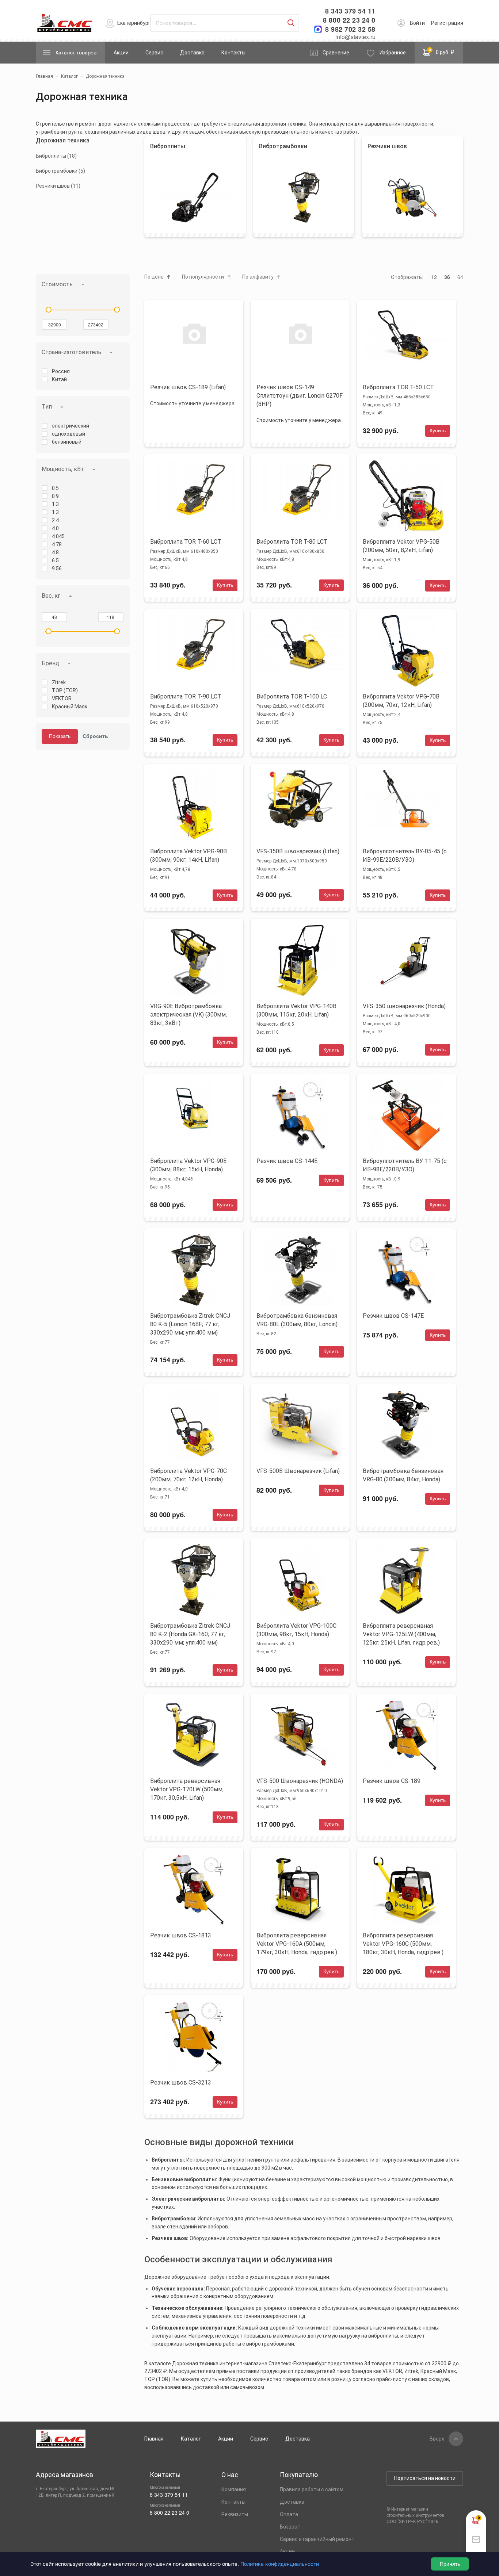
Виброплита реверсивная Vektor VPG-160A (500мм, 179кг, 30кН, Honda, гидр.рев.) (297, 1944)
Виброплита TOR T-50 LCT (398, 387)
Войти (417, 23)
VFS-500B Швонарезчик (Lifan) (298, 1471)
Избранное (393, 53)
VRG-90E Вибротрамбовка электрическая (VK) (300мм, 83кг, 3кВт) (188, 1015)
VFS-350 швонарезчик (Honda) (404, 1006)
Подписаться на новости (425, 2478)
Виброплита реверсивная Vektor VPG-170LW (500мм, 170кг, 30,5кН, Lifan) (187, 1789)
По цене (154, 277)
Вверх (437, 2439)
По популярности (203, 277)
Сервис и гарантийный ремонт (317, 2539)
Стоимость (57, 284)
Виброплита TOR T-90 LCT (186, 696)
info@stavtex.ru (355, 37)
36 (447, 277)
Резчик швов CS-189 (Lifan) (188, 387)
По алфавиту (258, 277)
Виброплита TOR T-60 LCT (186, 542)
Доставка (192, 53)
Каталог (191, 2439)
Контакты (233, 53)
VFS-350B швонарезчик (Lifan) (298, 851)
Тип (47, 407)
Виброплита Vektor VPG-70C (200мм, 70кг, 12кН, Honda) (188, 1475)
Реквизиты (235, 2514)
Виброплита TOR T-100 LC (292, 696)
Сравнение (336, 53)
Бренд (50, 663)
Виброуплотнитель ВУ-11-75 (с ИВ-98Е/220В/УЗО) (405, 1165)
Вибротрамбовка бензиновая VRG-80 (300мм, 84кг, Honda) (403, 1475)
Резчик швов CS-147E (393, 1316)
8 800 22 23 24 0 (349, 20)
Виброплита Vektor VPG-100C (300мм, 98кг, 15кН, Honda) (296, 1630)
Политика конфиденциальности (280, 2564)
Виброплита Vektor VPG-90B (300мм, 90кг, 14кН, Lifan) (188, 856)
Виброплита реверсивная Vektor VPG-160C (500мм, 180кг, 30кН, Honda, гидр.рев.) (403, 1944)
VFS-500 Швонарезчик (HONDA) (300, 1781)
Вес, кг (51, 596)
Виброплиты (168, 146)
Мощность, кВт (63, 469)
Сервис (154, 53)
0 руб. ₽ (442, 51)
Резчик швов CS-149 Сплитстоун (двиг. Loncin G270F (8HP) (300, 396)
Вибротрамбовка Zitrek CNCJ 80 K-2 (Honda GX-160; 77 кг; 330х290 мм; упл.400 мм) (190, 1634)
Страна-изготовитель (71, 352)
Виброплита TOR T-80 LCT (292, 542)
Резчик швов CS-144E (287, 1161)
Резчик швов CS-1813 (181, 1935)
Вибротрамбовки (283, 146)
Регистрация (447, 23)
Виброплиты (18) (56, 156)
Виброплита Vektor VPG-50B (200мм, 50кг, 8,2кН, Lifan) (401, 546)
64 (460, 277)
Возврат (290, 2527)
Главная (154, 2439)
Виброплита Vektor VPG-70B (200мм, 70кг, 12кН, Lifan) (401, 701)
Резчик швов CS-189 (392, 1781)
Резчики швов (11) (58, 186)
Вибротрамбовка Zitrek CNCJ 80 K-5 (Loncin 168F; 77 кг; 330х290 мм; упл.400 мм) (190, 1324)
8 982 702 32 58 (350, 29)
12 (434, 277)
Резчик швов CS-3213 (181, 2083)
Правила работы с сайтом (312, 2489)
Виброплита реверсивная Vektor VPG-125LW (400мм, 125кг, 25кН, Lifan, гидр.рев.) (401, 1634)
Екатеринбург (134, 23)
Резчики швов (387, 146)
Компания (234, 2489)
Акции (121, 53)
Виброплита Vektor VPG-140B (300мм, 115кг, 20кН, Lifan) (296, 1010)
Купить (438, 430)
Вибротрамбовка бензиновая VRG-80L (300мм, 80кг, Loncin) (297, 1320)
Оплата (289, 2514)
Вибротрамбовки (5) (60, 171)
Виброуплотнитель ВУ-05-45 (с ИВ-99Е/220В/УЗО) (405, 856)
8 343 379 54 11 (350, 11)
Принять (450, 2564)
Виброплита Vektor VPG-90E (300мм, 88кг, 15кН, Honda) (188, 1165)
